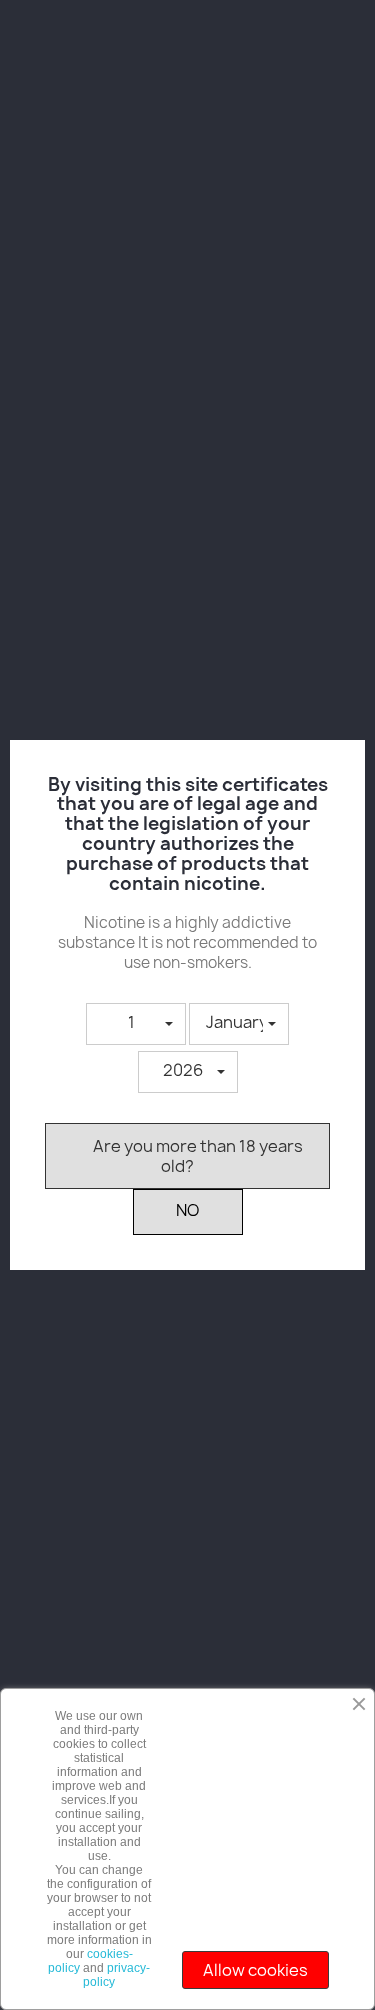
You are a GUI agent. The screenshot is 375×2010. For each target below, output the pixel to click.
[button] (136, 1024)
